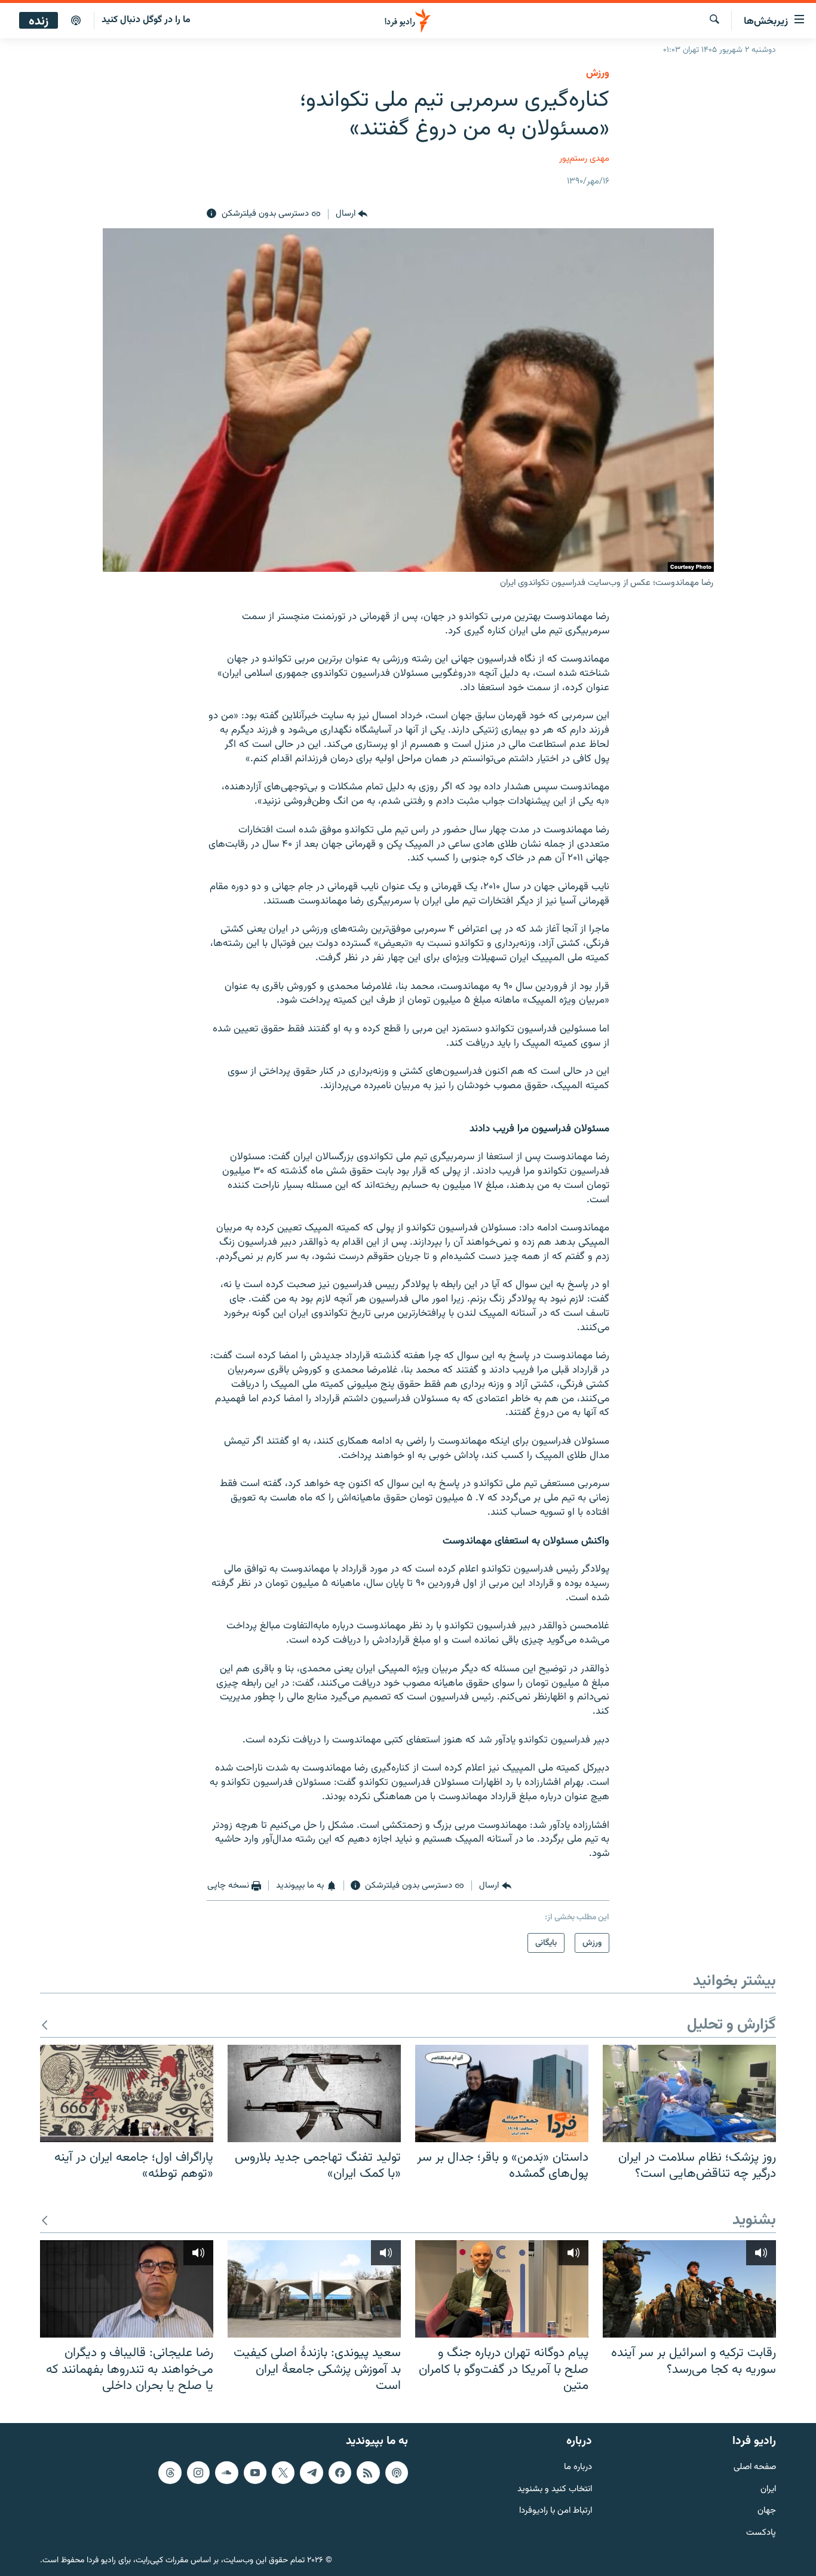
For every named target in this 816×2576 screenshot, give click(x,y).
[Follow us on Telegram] (311, 2473)
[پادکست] (76, 21)
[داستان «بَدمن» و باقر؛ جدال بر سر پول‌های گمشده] (502, 2093)
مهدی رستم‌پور (584, 159)
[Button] (352, 214)
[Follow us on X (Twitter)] (283, 2473)
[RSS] (368, 2473)
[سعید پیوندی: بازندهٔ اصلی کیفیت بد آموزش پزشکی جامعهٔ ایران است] (314, 2289)
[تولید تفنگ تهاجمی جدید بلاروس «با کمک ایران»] (314, 2093)
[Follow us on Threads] (170, 2473)
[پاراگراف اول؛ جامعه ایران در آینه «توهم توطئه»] (127, 2093)
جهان (767, 2511)
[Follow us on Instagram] (198, 2473)
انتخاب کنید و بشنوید (555, 2490)
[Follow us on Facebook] (340, 2473)
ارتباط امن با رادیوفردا (556, 2511)
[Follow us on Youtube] (255, 2473)
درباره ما (578, 2468)
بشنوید (754, 2221)
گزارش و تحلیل (731, 2025)
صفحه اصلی (755, 2468)
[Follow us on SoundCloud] (226, 2473)
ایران (768, 2490)
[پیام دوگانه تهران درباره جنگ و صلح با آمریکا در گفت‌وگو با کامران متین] (502, 2289)
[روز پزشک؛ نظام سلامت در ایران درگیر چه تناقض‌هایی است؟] (689, 2093)
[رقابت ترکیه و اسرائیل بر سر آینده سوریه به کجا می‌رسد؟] (689, 2289)
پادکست (761, 2533)
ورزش (598, 73)
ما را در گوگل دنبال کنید (146, 20)
